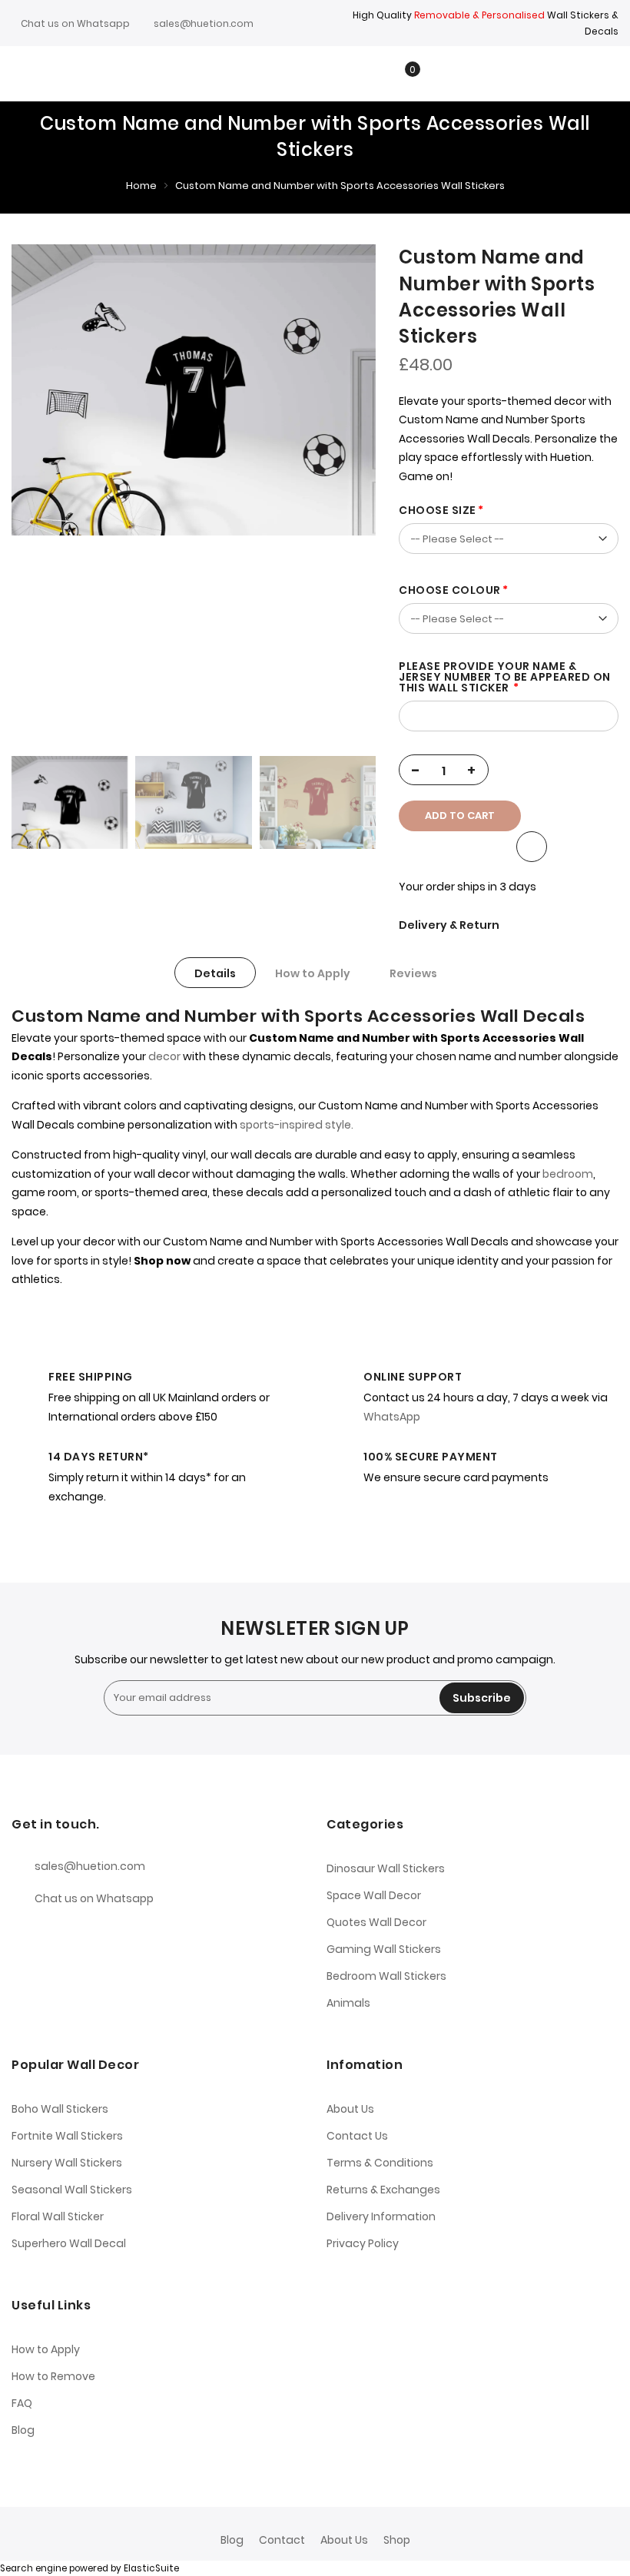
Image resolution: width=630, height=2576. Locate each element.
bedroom (568, 1174)
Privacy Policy (363, 2243)
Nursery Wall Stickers (67, 2163)
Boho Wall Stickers (60, 2109)
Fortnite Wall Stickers (67, 2136)
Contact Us (357, 2136)
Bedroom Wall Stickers (386, 1976)
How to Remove (53, 2376)
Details (215, 973)
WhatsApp (392, 1417)
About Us (350, 2109)
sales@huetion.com (204, 23)
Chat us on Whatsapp (75, 23)
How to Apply (313, 973)
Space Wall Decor (374, 1895)
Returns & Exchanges (383, 2190)
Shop (397, 2540)
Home (141, 186)
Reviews (413, 973)
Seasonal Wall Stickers (72, 2190)
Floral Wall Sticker (58, 2216)
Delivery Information (381, 2216)
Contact (282, 2540)
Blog (23, 2430)
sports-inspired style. (295, 1125)
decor (164, 1056)
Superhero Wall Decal (69, 2243)
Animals (348, 2003)
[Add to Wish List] (532, 847)
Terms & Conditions (380, 2163)
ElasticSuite (151, 2568)
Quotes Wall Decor (376, 1922)
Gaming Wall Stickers (384, 1949)
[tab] (215, 973)
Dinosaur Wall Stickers (386, 1868)
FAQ (22, 2403)
